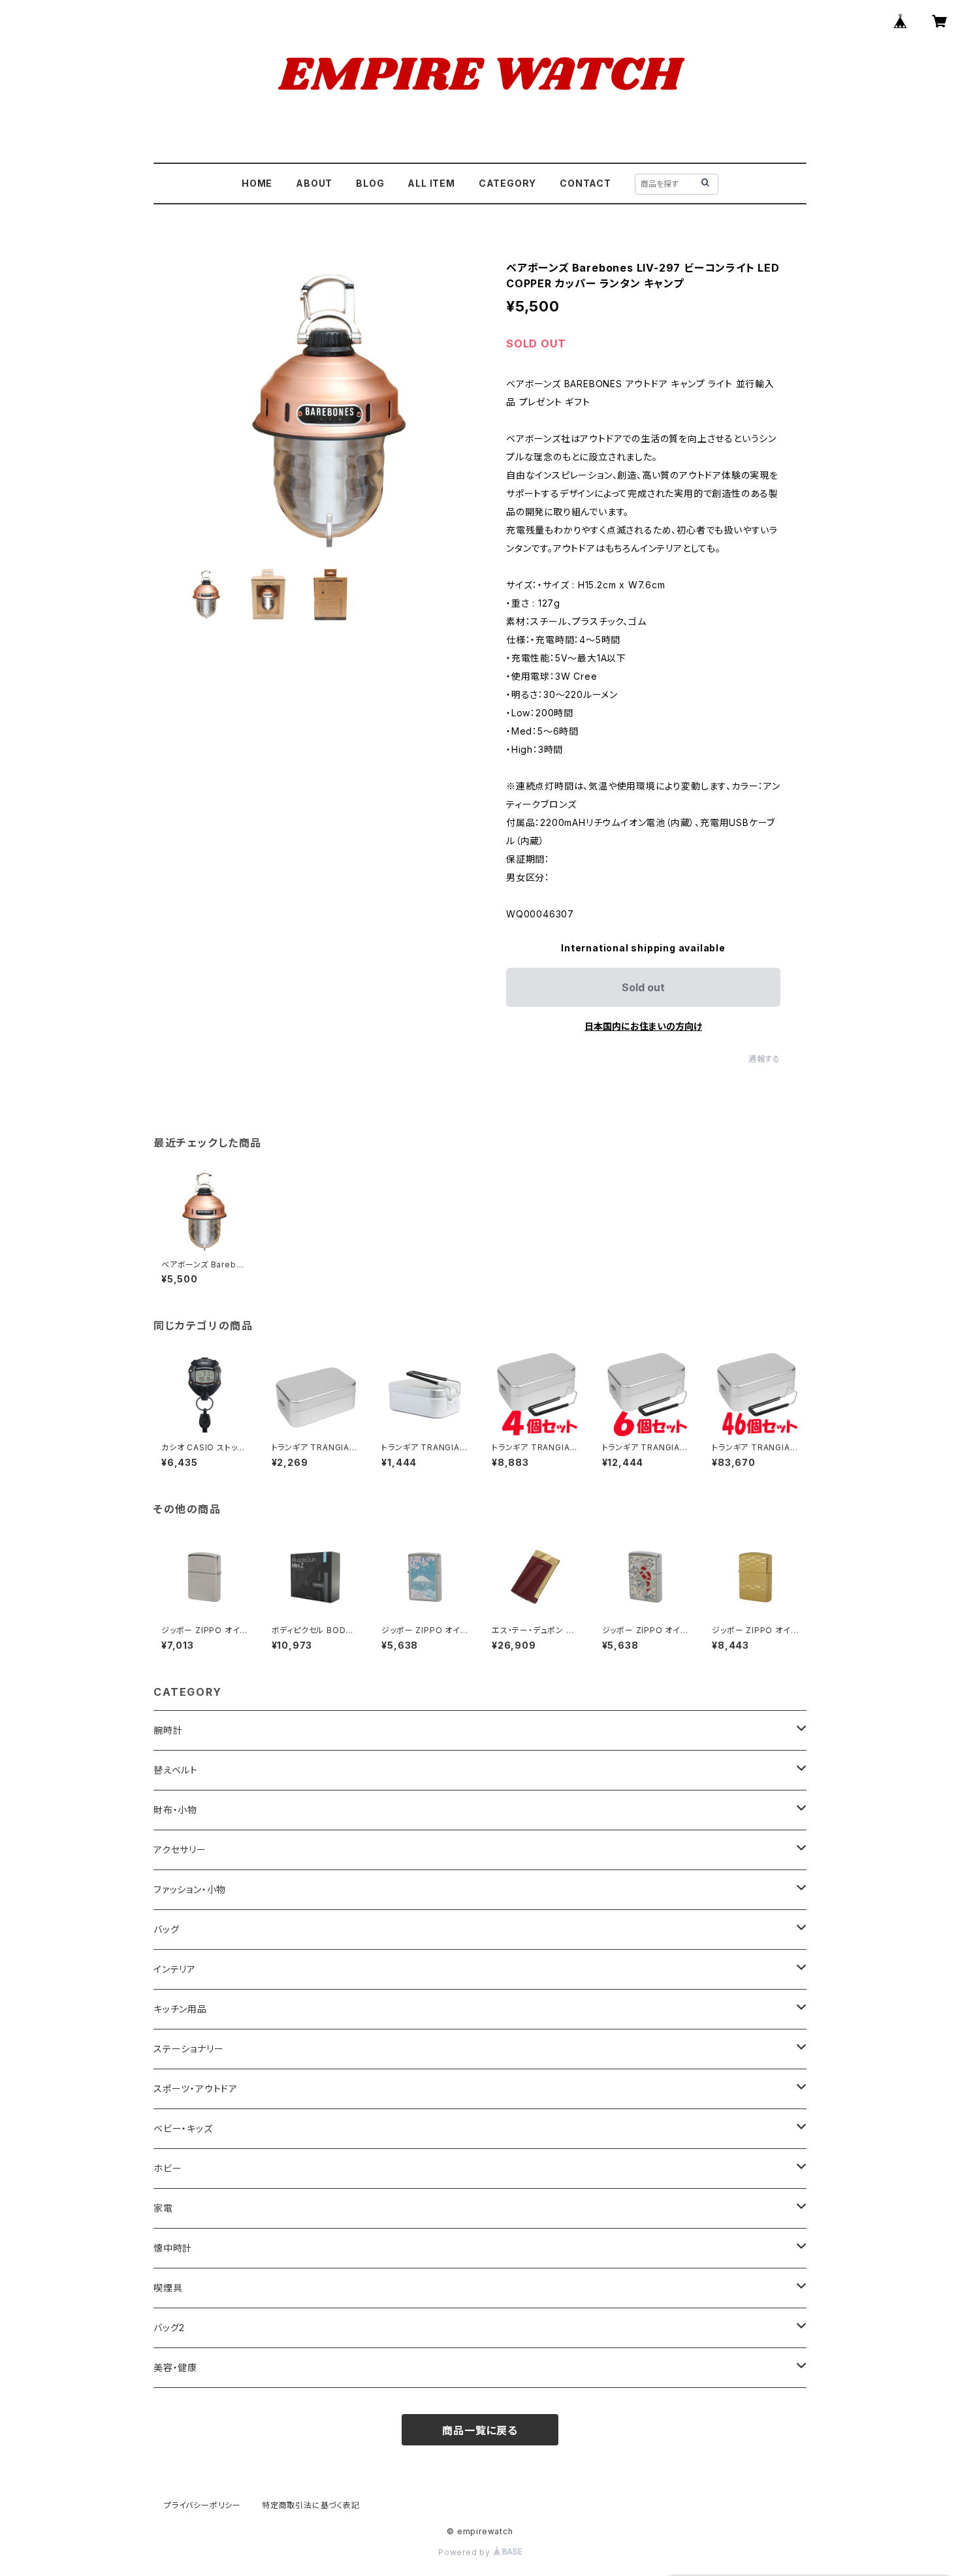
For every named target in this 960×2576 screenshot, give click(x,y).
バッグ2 (169, 2328)
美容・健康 (175, 2367)
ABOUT (314, 183)
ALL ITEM (431, 183)
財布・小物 (175, 1810)
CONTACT (585, 183)
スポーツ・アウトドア (196, 2089)
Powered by (466, 2552)
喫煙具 (168, 2288)
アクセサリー (180, 1850)
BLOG (370, 183)
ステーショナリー (188, 2049)
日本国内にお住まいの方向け (643, 1026)
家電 (163, 2208)
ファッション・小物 (190, 1889)
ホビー (168, 2168)
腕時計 (168, 1730)
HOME (257, 183)
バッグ (166, 1929)
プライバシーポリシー (202, 2505)
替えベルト (176, 1770)
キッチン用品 (180, 2009)
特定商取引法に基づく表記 (311, 2505)
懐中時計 (173, 2248)
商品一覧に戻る (480, 2430)
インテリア (175, 1969)
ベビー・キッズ (183, 2128)
